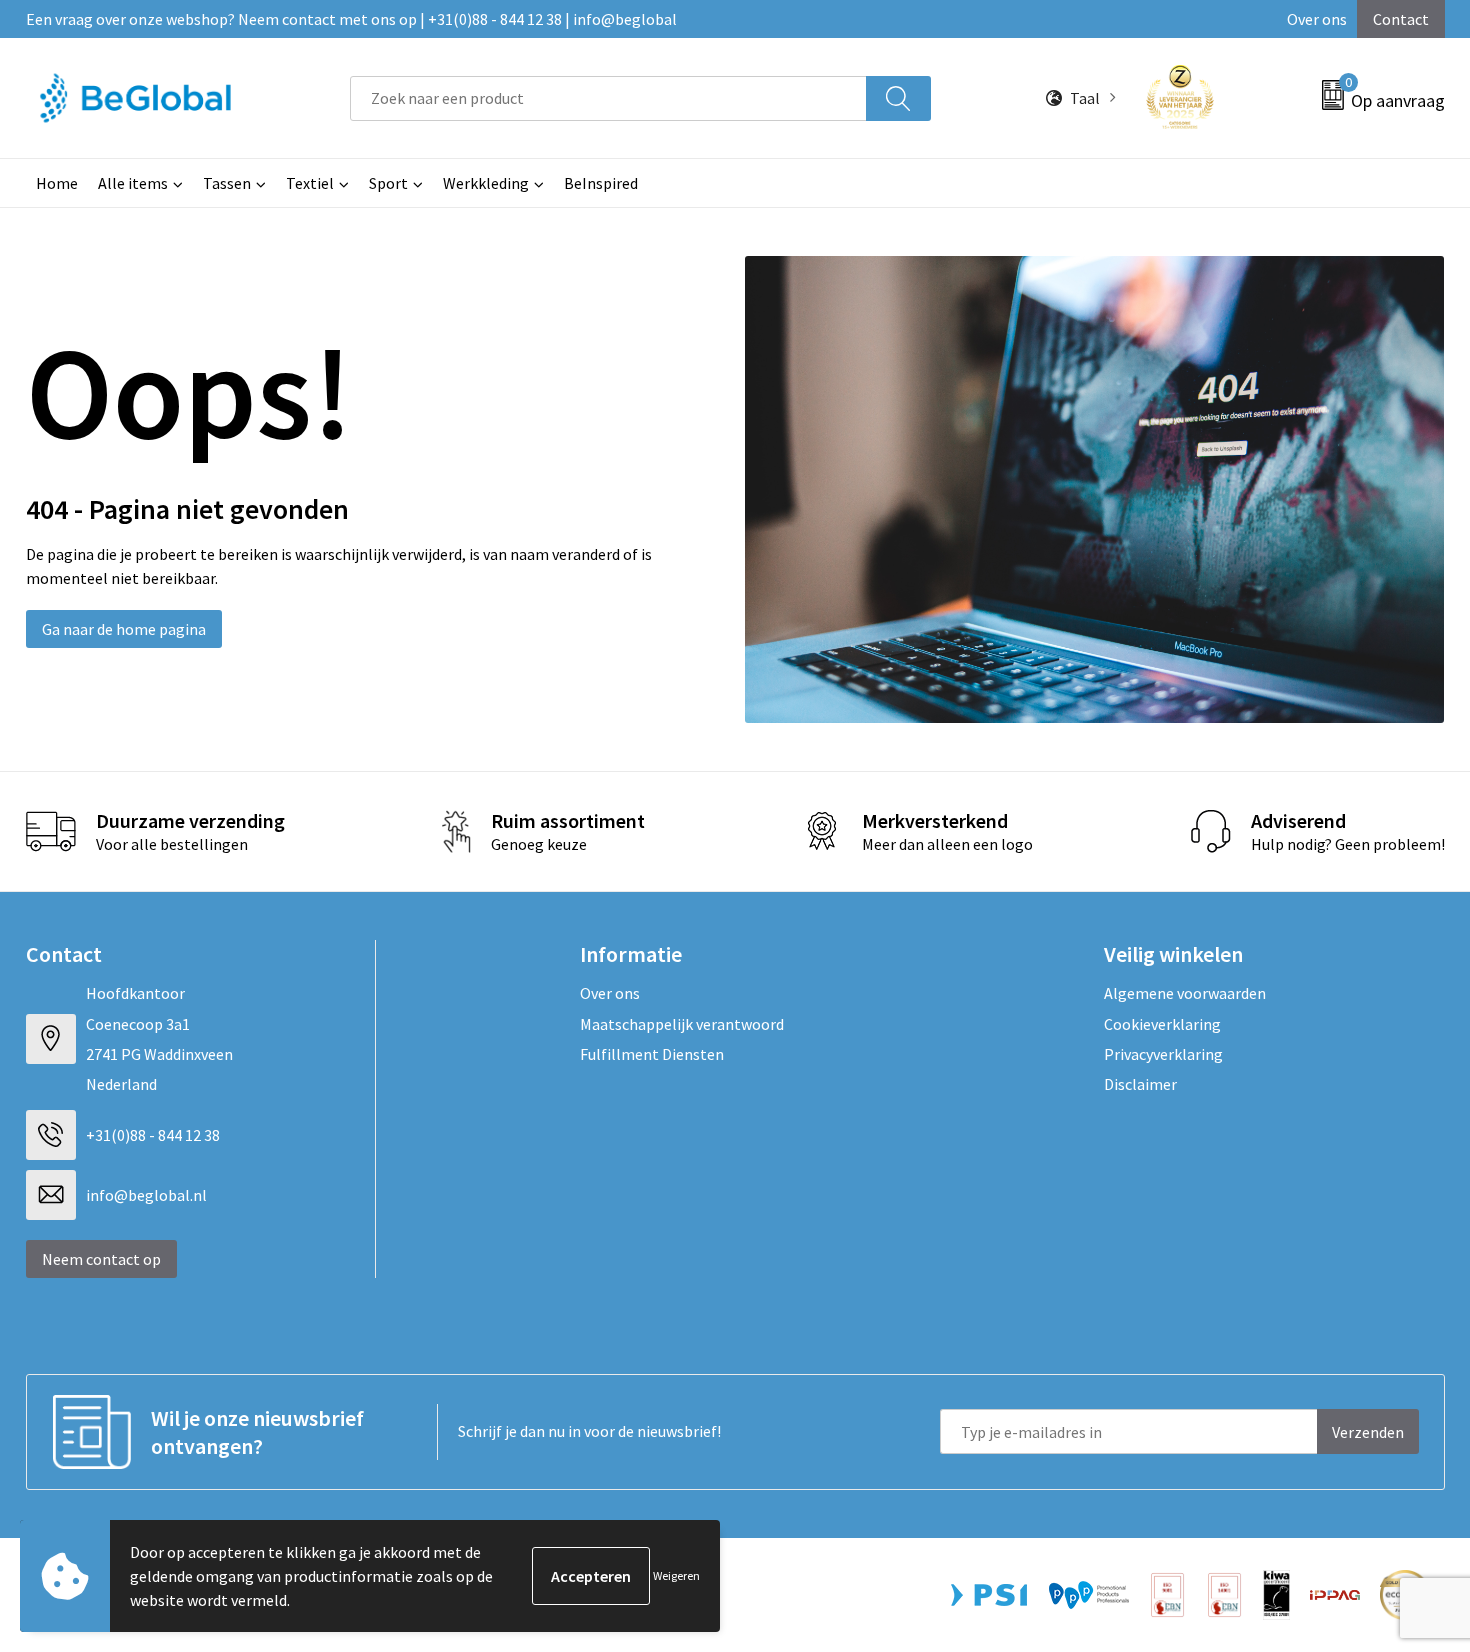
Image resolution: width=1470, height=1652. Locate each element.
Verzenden (1368, 1432)
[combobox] (608, 98)
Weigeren (676, 1575)
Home (57, 183)
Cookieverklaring (1162, 1024)
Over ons (1317, 19)
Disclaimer (1140, 1084)
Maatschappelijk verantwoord (682, 1024)
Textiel (310, 183)
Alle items (133, 183)
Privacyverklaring (1163, 1054)
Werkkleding (486, 183)
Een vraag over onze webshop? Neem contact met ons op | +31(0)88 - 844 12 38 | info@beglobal (351, 19)
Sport (388, 183)
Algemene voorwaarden (1185, 993)
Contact (1401, 19)
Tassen (227, 183)
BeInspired (601, 183)
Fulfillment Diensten (652, 1054)
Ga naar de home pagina (124, 629)
